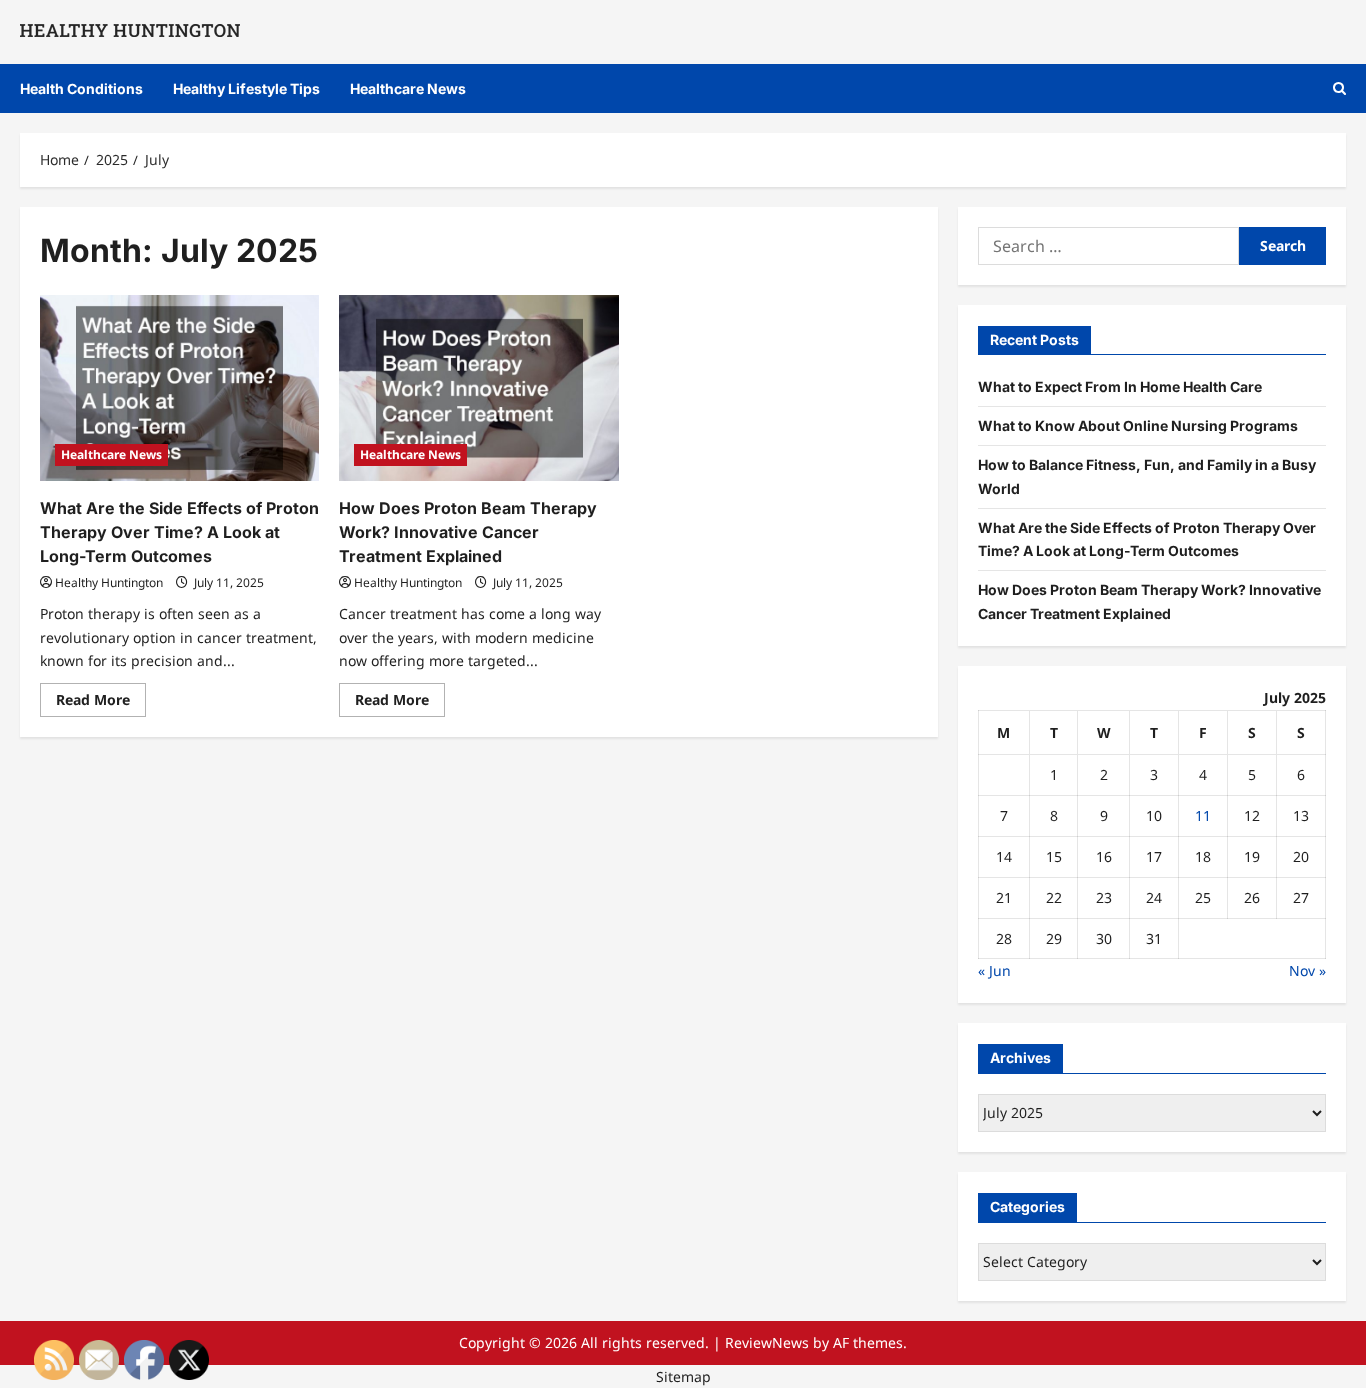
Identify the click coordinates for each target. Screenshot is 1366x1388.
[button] (1339, 88)
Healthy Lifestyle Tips (246, 88)
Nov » (1307, 970)
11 (1203, 815)
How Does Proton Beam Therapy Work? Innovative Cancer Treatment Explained (468, 532)
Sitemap (683, 1376)
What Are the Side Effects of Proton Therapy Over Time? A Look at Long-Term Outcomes (179, 532)
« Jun (994, 970)
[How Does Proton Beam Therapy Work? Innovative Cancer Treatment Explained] (478, 388)
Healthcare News (408, 88)
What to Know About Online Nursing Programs (1138, 425)
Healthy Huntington (109, 582)
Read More (101, 703)
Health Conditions (81, 88)
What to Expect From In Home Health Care (1120, 386)
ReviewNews (767, 1342)
